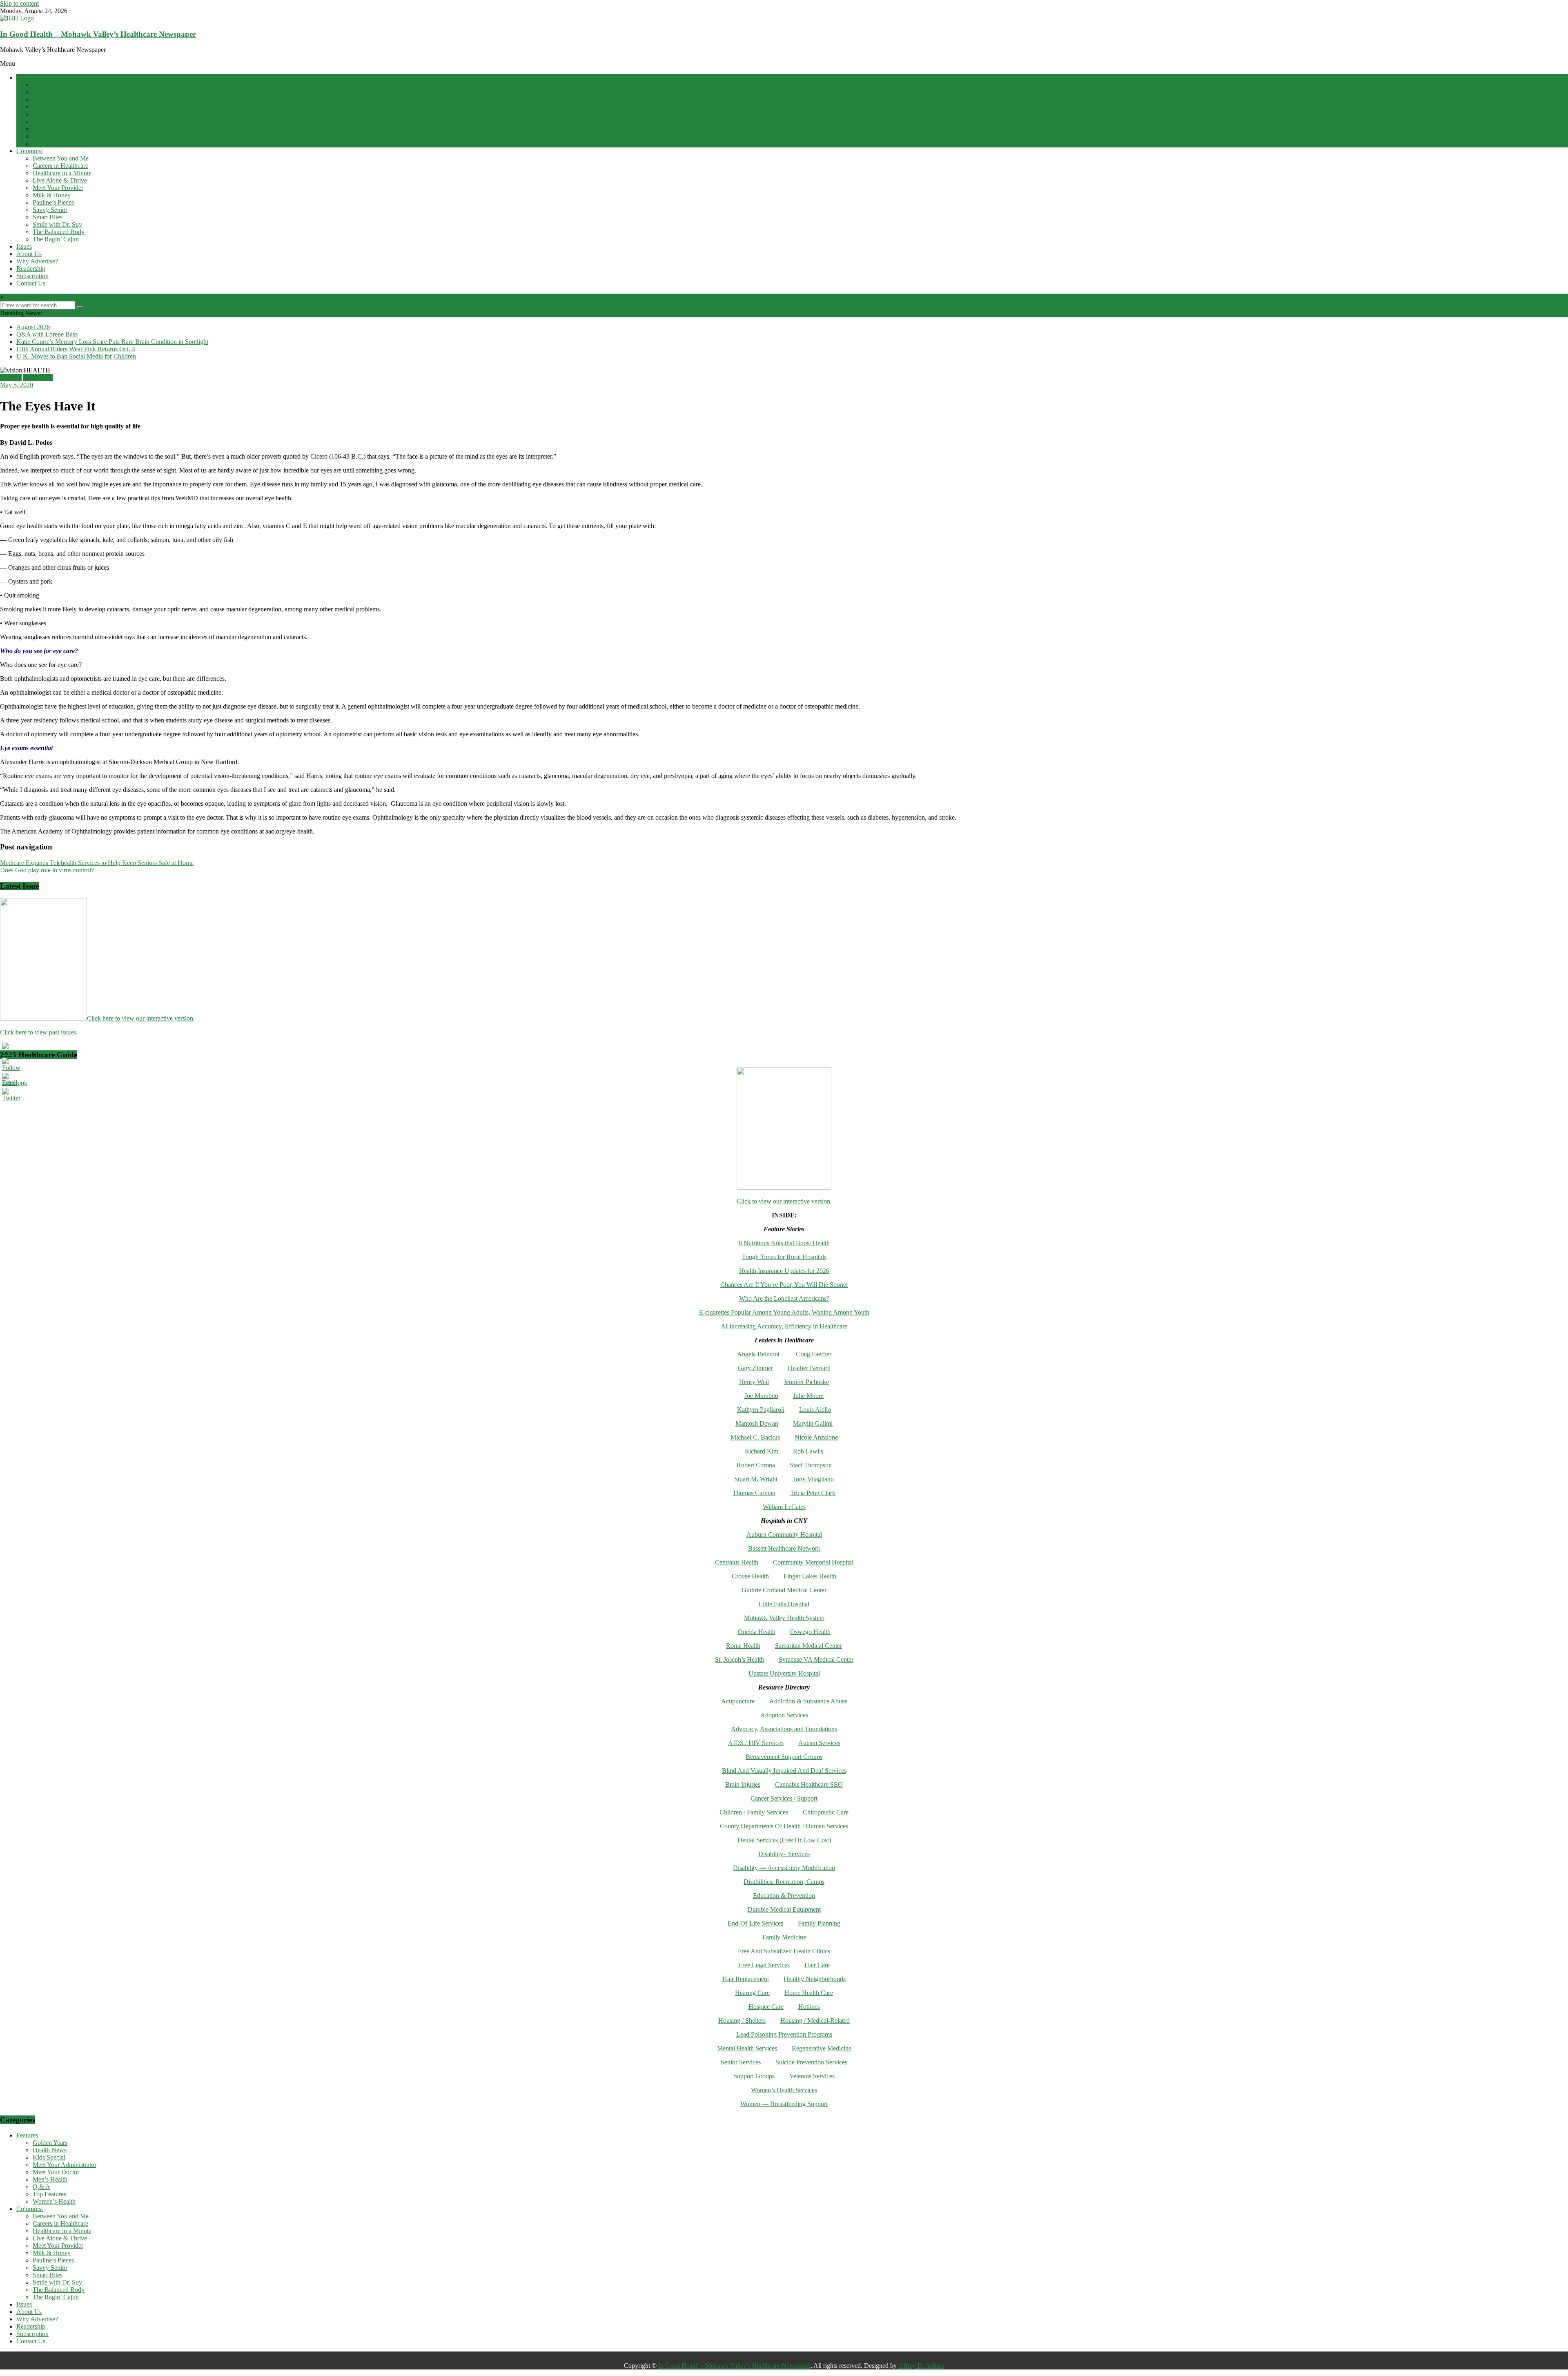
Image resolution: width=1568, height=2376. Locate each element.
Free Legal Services (764, 1965)
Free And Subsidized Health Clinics (784, 1951)
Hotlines (809, 2007)
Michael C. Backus (755, 1437)
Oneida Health (757, 1632)
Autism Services (819, 1743)
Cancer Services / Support (784, 1798)
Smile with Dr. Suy (57, 224)
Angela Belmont (758, 1354)
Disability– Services (784, 1854)
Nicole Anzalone (816, 1437)
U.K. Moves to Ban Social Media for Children (76, 356)
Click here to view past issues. (39, 1032)
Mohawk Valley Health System (784, 1618)
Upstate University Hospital (784, 1673)
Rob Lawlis (808, 1451)
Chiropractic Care (826, 1812)
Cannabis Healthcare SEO (809, 1784)
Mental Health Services (747, 2048)
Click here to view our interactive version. (141, 1018)
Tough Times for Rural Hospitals (784, 1257)
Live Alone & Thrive (60, 180)
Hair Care (817, 1965)
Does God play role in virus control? (47, 870)
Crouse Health (750, 1576)
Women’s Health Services (784, 2090)
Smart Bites (48, 217)
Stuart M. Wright (756, 1479)
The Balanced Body (59, 232)
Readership (31, 269)
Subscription (32, 276)
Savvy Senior (50, 210)
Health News (50, 92)
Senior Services (741, 2062)
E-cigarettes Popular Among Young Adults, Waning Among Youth (784, 1312)
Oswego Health (810, 1632)
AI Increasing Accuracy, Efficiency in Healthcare (784, 1326)
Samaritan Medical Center (808, 1646)
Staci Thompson (811, 1465)
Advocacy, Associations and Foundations (784, 1729)
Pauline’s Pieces (53, 202)
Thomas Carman (754, 1493)
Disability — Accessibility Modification (784, 1868)
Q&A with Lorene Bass (47, 334)
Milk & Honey (52, 195)
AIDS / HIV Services (756, 1743)
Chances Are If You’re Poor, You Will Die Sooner (784, 1285)
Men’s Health (50, 121)
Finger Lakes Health (810, 1576)
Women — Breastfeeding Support (784, 2104)
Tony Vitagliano (813, 1479)
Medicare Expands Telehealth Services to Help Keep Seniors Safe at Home (97, 863)
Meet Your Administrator (65, 107)
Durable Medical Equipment (784, 1909)
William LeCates (784, 1507)
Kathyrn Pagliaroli (761, 1410)
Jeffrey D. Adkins (921, 2366)
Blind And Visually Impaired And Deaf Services (784, 1771)
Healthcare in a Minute (62, 173)
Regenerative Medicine (822, 2048)
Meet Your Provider (58, 188)
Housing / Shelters (742, 2020)
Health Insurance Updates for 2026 (784, 1271)
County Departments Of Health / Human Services (784, 1826)
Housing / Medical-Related (815, 2020)
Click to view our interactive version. (784, 1201)
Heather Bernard (809, 1368)
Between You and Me (61, 158)
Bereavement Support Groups (784, 1757)
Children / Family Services (754, 1812)
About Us (29, 254)
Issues (24, 246)
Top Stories (38, 378)
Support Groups (754, 2076)
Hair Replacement (746, 1979)
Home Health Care (809, 1993)
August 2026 (33, 327)
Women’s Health (54, 144)
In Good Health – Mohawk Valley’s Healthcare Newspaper (98, 34)
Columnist (30, 151)
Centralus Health (737, 1562)
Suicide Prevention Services (811, 2062)
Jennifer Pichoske (806, 1382)
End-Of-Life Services (755, 1923)
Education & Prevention (784, 1896)
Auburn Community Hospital (784, 1535)
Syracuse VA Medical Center (816, 1659)
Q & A (41, 129)
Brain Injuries (743, 1784)
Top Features (49, 136)
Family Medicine (784, 1937)
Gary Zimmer (755, 1368)
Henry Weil (754, 1382)
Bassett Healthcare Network (784, 1548)
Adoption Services (784, 1715)
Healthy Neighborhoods (815, 1979)
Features (27, 77)
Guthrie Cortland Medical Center (784, 1590)
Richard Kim (762, 1451)
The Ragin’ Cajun (56, 239)
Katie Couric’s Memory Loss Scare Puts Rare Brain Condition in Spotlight (112, 342)
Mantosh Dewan (757, 1423)
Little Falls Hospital (784, 1604)
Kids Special (49, 99)
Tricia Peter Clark (813, 1493)
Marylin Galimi (813, 1423)
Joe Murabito (761, 1396)
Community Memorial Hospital (813, 1562)
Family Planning (819, 1923)
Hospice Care (766, 2007)
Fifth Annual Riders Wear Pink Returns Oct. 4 (76, 349)
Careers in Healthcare (60, 166)
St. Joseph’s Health (739, 1659)
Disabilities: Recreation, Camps (784, 1882)
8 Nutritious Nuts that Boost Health (784, 1243)
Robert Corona (756, 1465)
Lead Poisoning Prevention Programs (784, 2034)
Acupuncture (738, 1701)
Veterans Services (812, 2076)
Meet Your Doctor (56, 114)
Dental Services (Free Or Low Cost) (784, 1840)
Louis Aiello (815, 1410)
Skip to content (19, 3)
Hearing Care (752, 1993)
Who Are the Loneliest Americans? (784, 1298)
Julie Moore (808, 1396)
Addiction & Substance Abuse (808, 1701)
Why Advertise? (37, 261)
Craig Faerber (814, 1354)
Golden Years (50, 85)
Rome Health (743, 1646)
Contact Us (31, 283)
